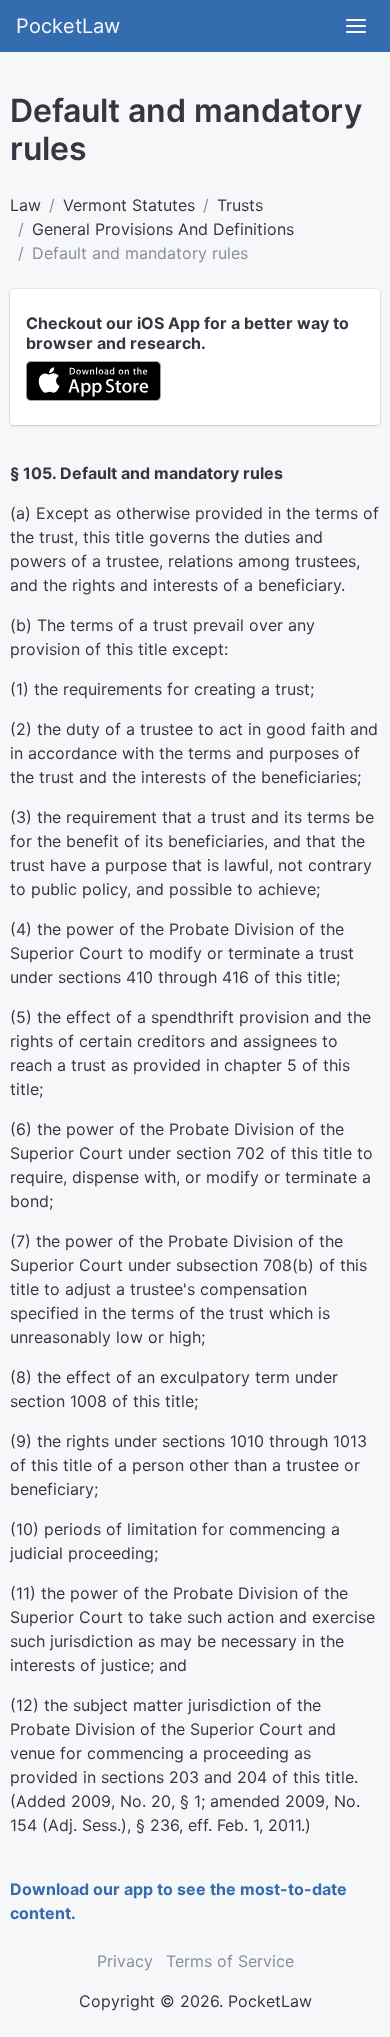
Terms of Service (230, 1961)
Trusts (240, 205)
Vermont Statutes (129, 205)
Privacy (125, 1961)
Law (25, 205)
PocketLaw (68, 26)
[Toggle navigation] (356, 26)
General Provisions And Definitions (163, 229)
